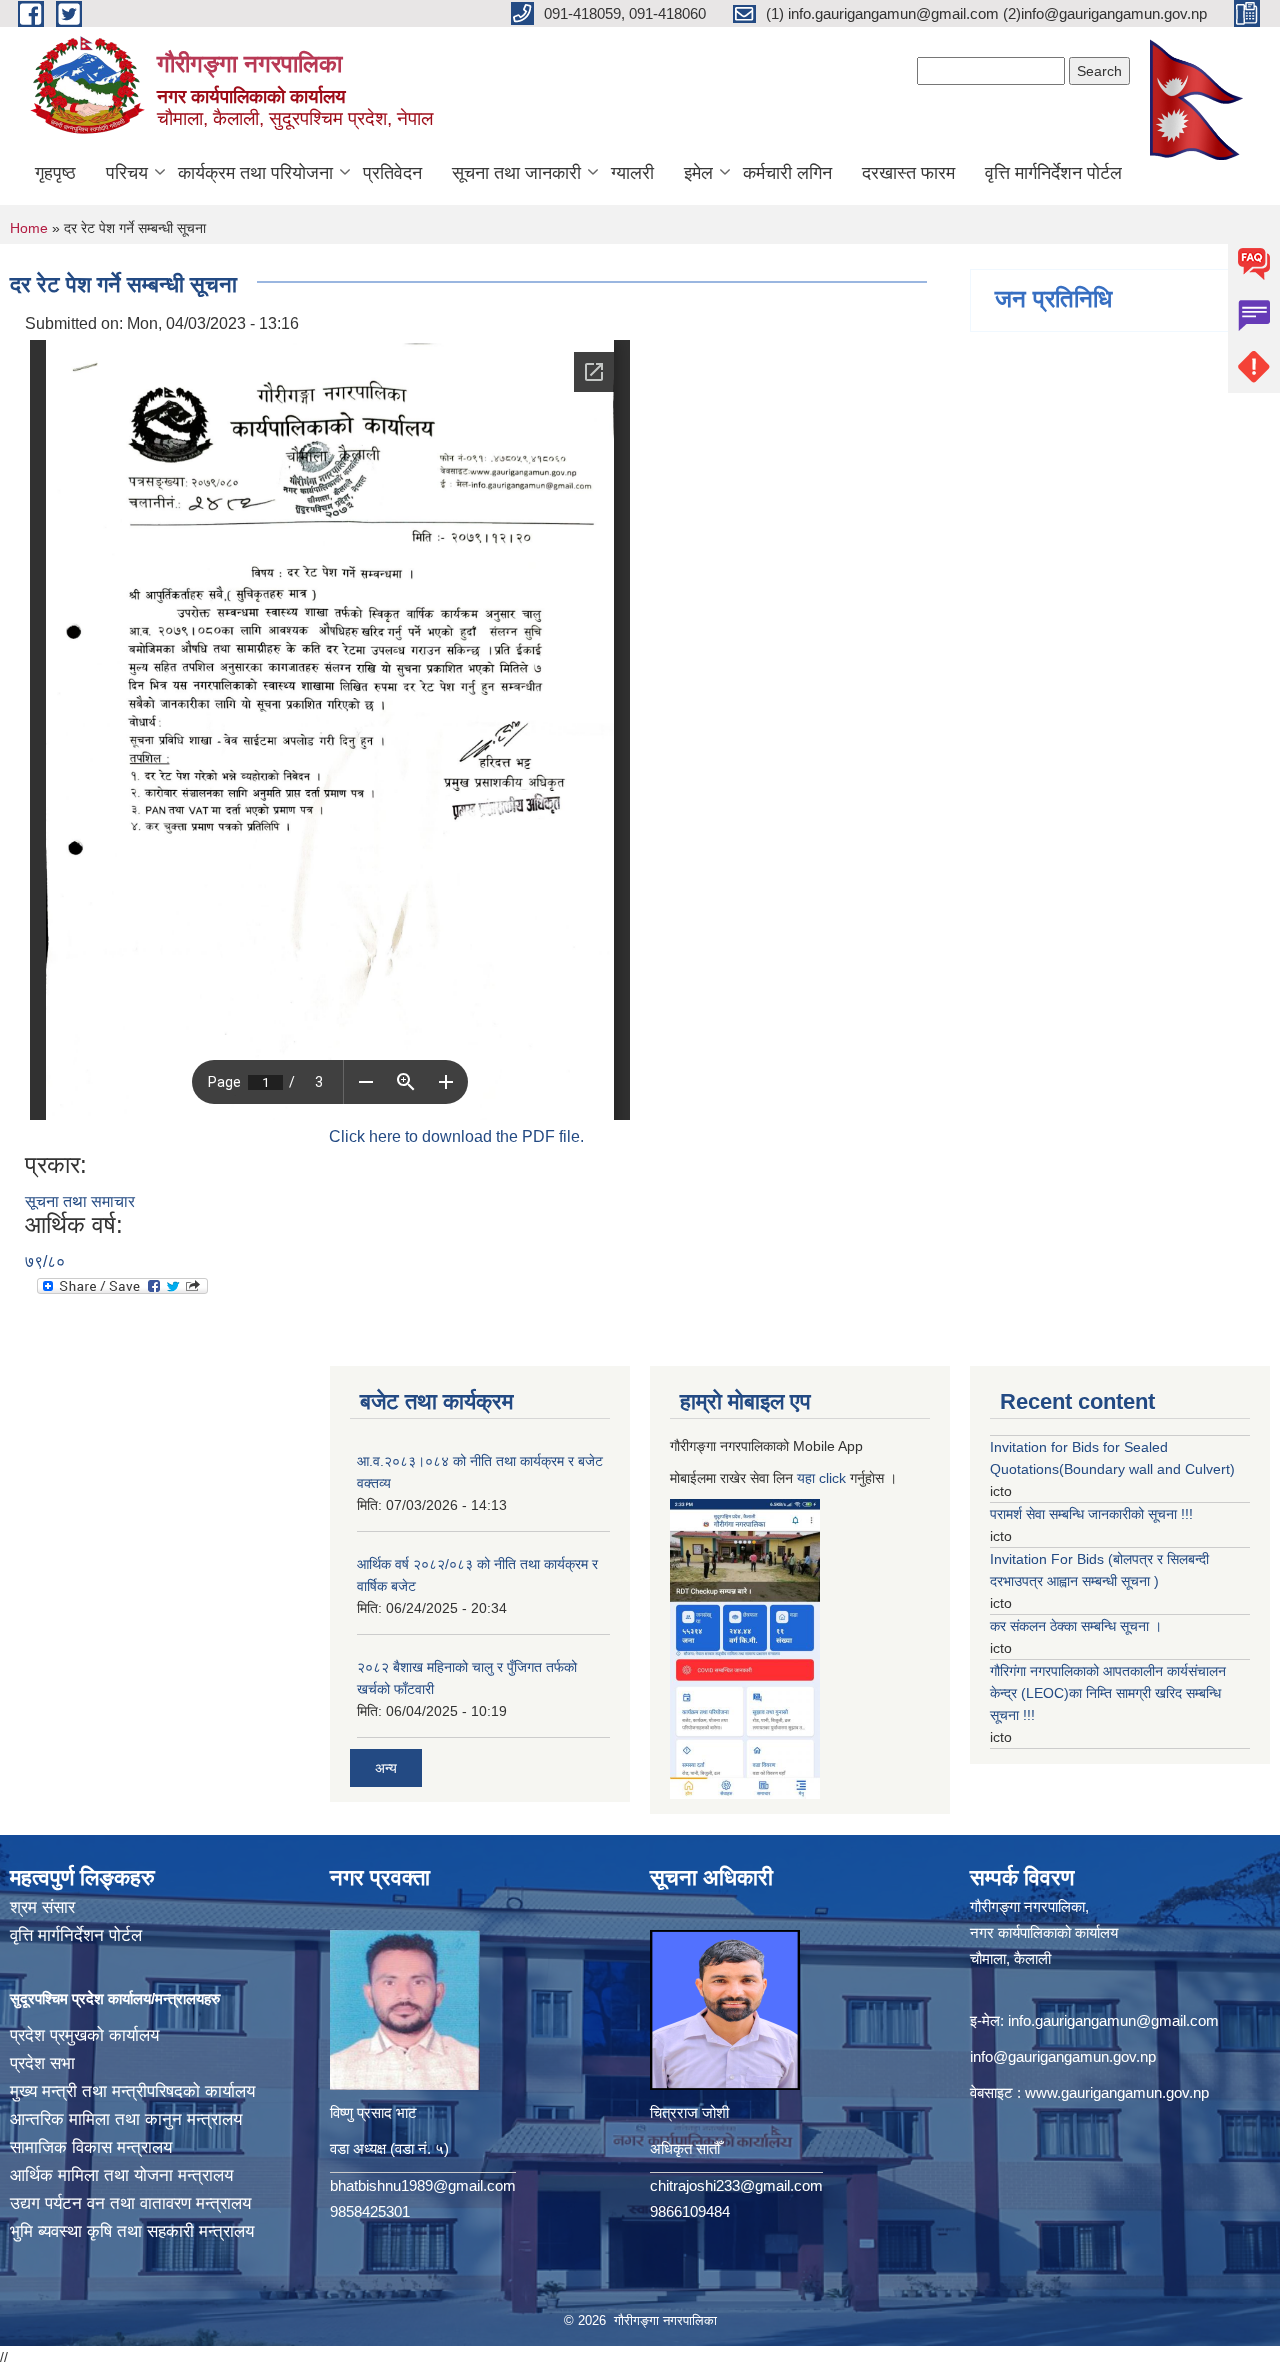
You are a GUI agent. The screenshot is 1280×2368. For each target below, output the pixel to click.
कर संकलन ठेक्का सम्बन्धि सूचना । (1076, 1626)
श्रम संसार (42, 1907)
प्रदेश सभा (42, 2063)
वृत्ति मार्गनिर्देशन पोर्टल (1053, 173)
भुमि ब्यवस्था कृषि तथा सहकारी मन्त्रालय (132, 2231)
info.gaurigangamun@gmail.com (1113, 2020)
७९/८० (45, 1261)
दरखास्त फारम (908, 173)
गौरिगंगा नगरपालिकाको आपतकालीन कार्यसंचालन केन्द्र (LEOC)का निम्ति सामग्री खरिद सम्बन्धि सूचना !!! (1108, 1693)
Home (29, 228)
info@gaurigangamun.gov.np (1063, 2056)
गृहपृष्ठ (55, 173)
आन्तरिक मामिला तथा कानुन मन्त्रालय (126, 2119)
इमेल (698, 173)
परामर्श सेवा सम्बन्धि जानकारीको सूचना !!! (1091, 1514)
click (832, 1478)
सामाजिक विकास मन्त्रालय (91, 2147)
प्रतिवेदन (392, 173)
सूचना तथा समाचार (80, 1201)
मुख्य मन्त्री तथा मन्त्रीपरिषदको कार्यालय (132, 2091)
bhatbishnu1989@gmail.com (423, 2185)
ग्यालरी (632, 173)
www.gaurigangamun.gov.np (1117, 2092)
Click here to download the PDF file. (456, 1136)
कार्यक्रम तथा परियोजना (255, 173)
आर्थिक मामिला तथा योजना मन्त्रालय (121, 2175)
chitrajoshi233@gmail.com (736, 2185)
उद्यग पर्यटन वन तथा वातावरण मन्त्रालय (130, 2203)
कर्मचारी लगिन (787, 173)
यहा (808, 1478)
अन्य (386, 1768)
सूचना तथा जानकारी (516, 173)
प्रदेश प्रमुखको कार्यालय (84, 2035)
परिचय (127, 173)
